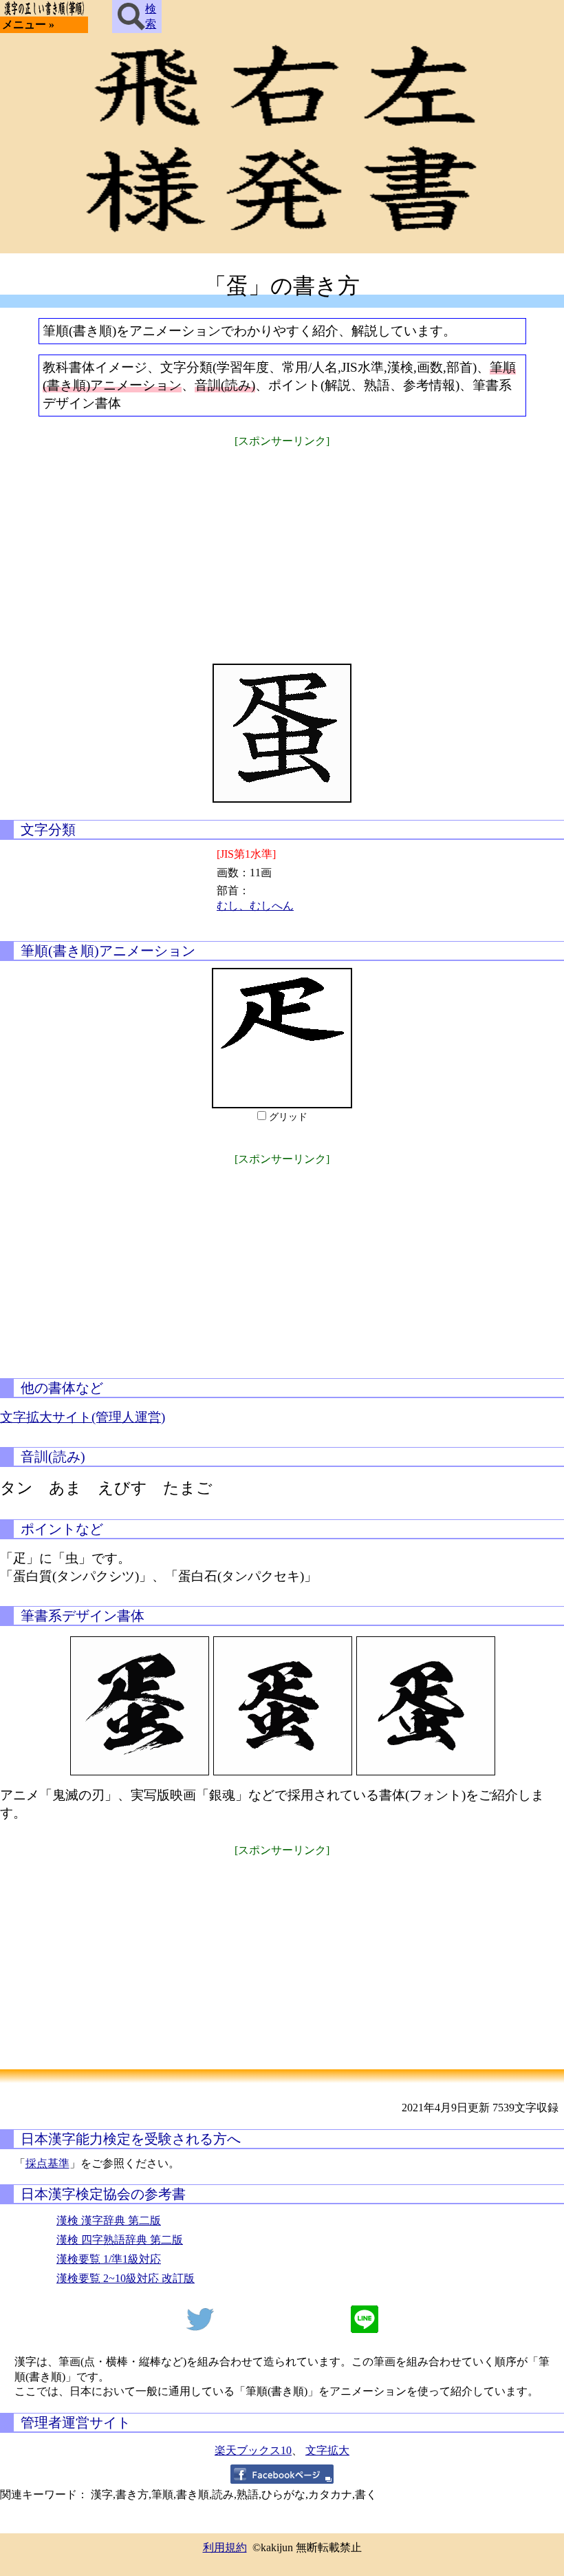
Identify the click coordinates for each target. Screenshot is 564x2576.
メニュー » (28, 24)
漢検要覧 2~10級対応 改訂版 (126, 2278)
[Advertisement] (282, 547)
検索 (151, 16)
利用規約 (225, 2547)
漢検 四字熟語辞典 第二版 (120, 2240)
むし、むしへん (255, 906)
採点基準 (47, 2163)
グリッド (288, 1117)
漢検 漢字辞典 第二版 (109, 2220)
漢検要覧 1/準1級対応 (109, 2259)
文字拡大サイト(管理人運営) (83, 1417)
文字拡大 (327, 2450)
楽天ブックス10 (253, 2450)
